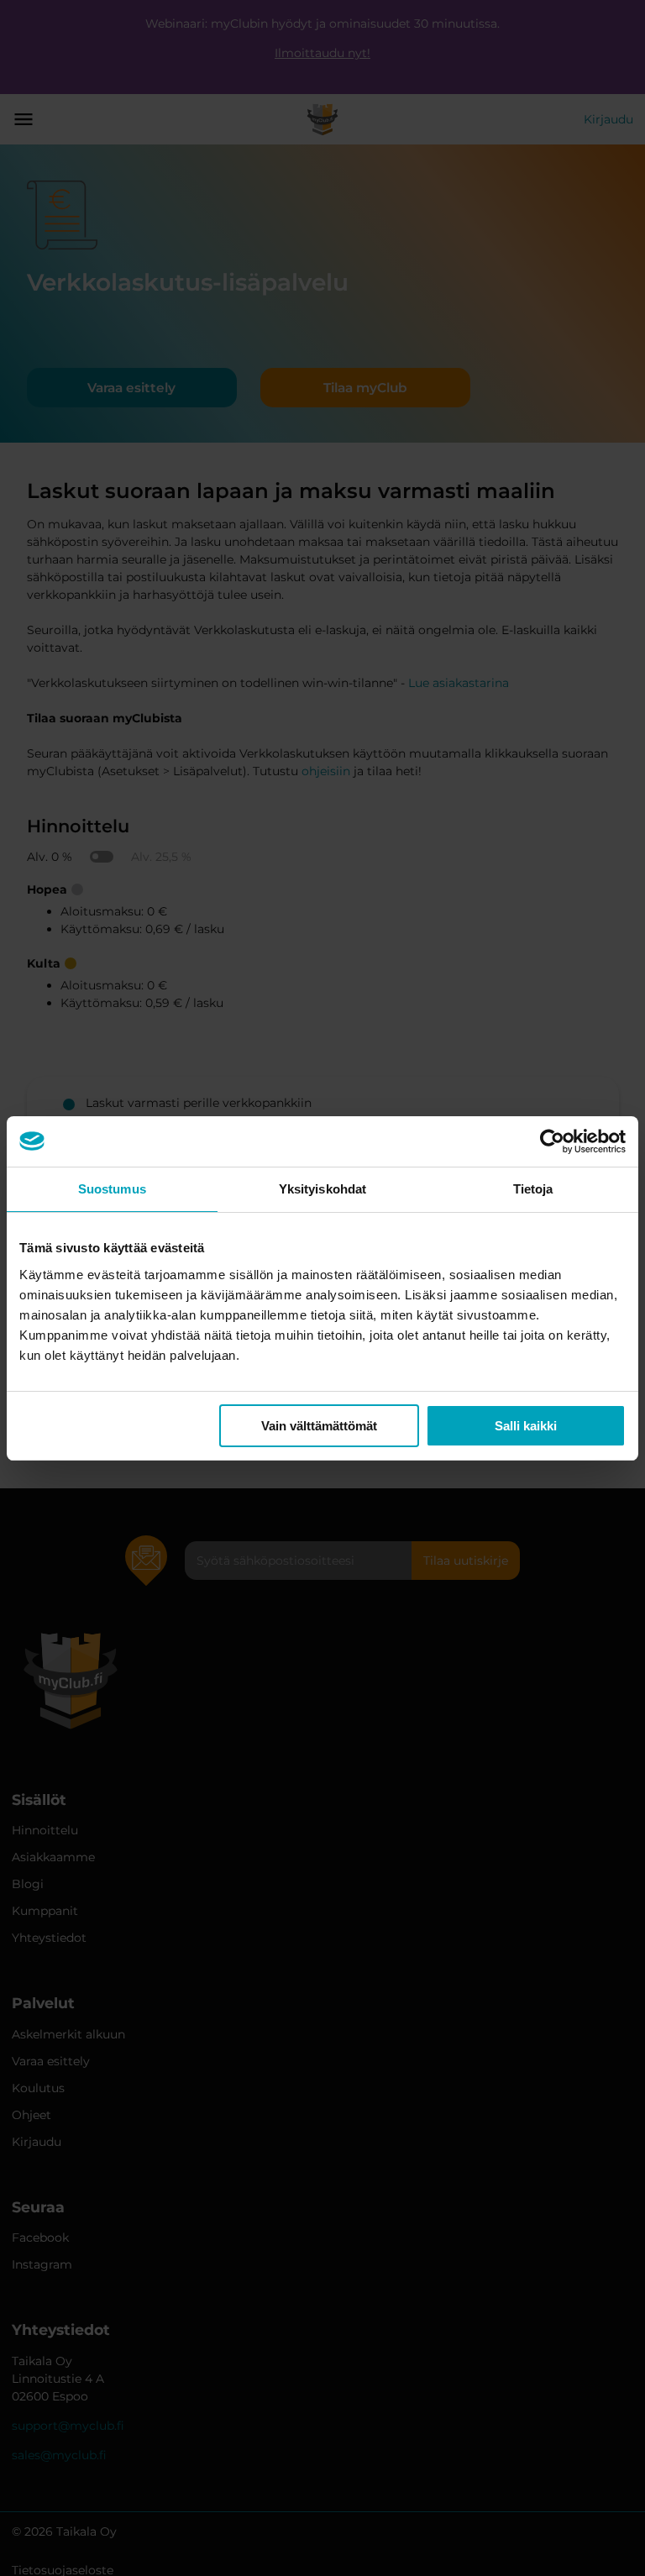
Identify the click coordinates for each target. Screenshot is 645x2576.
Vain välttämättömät (319, 1426)
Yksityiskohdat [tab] (322, 1189)
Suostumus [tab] (112, 1189)
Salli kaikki (526, 1426)
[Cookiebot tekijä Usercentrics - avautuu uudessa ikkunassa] (552, 1141)
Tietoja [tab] (533, 1189)
